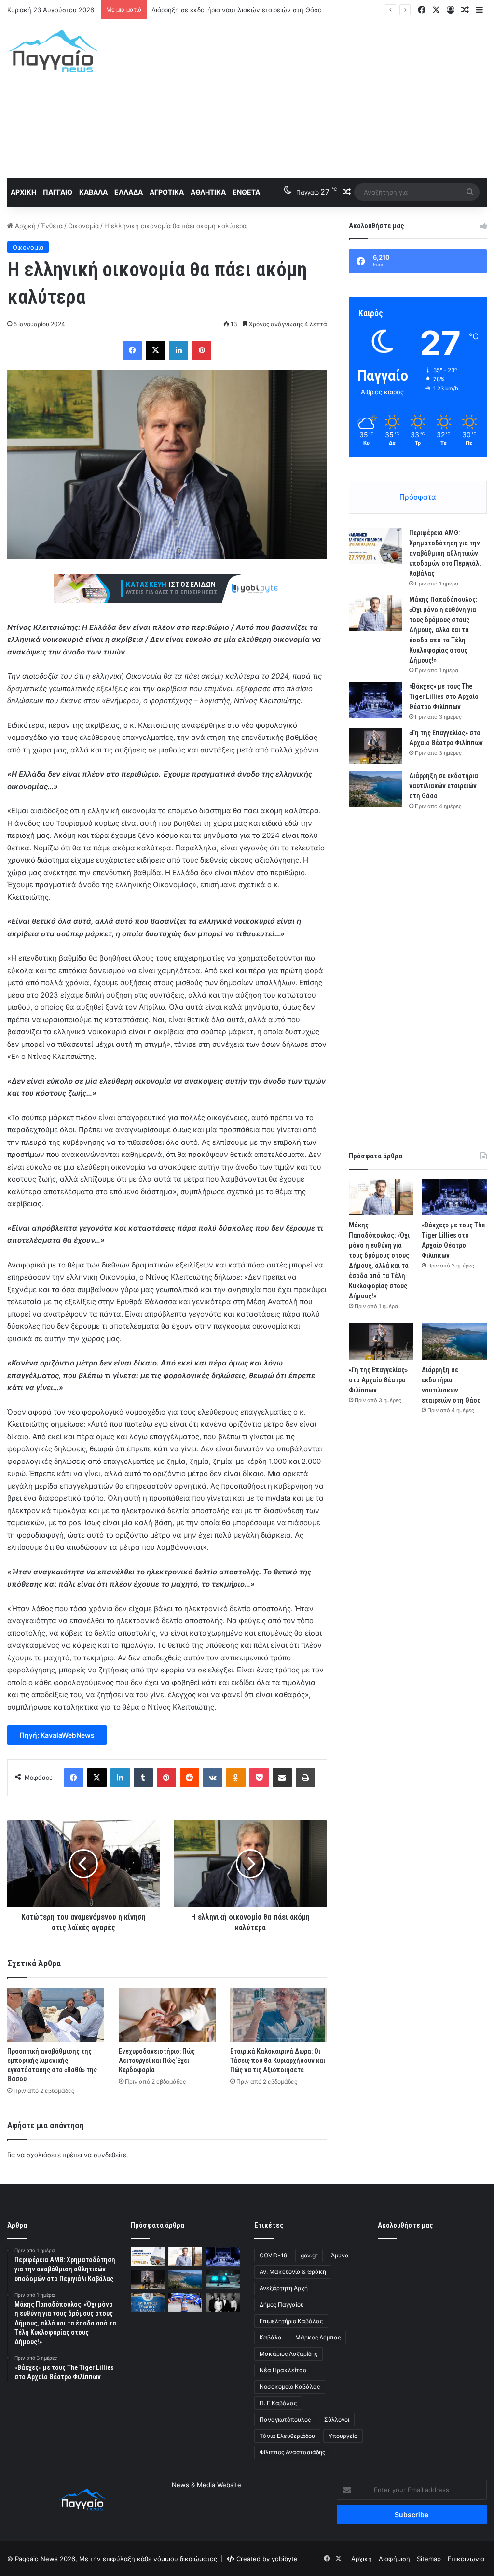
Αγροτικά (167, 192)
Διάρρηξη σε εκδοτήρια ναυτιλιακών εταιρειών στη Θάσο (444, 786)
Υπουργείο (343, 2436)
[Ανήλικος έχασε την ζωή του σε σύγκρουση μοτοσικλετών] (223, 2279)
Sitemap (429, 2559)
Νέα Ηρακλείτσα (283, 2370)
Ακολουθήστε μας (405, 2225)
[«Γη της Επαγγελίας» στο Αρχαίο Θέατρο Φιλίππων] (375, 746)
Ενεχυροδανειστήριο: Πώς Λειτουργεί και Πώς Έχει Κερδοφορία (157, 2061)
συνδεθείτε (110, 2155)
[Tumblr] (143, 1778)
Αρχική (23, 192)
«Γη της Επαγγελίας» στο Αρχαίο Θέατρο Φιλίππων (378, 1380)
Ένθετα (246, 192)
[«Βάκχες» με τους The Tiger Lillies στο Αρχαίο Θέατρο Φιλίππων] (375, 700)
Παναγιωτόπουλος (285, 2419)
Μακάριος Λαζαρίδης (288, 2354)
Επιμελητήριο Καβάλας (291, 2321)
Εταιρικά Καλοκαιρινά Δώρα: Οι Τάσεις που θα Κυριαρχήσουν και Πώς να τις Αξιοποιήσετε (278, 2061)
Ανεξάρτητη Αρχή (284, 2288)
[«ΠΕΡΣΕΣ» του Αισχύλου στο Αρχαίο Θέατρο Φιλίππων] (223, 2303)
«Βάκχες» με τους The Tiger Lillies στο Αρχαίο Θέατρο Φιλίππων (444, 696)
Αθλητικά (208, 192)
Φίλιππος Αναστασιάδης (292, 2452)
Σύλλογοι (337, 2419)
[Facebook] (132, 350)
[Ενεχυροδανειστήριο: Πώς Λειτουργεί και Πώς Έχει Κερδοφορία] (167, 2015)
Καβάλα (93, 192)
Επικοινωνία (466, 2559)
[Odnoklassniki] (236, 1778)
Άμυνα (340, 2255)
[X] (155, 350)
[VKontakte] (213, 1778)
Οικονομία (83, 226)
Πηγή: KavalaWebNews (57, 1735)
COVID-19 (273, 2255)
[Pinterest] (202, 350)
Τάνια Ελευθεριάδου (287, 2436)
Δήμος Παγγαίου (282, 2304)
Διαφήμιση (394, 2559)
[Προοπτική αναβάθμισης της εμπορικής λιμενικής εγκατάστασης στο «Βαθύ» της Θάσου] (56, 2015)
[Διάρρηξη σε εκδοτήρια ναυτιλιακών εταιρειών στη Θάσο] (375, 789)
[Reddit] (190, 1778)
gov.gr (309, 2255)
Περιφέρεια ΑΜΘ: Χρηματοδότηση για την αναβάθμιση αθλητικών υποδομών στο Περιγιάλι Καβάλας (445, 553)
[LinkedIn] (178, 350)
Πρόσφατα (418, 497)
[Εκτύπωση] (305, 1778)
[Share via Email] (282, 1778)
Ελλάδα (129, 192)
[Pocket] (259, 1778)
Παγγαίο (58, 192)
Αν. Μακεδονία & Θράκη (293, 2272)
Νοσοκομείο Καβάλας (290, 2387)
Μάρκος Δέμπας (318, 2337)
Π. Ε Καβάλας (278, 2403)
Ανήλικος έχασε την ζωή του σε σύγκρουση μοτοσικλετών (240, 10)
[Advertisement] (333, 97)
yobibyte (285, 2559)
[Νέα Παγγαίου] (52, 51)
